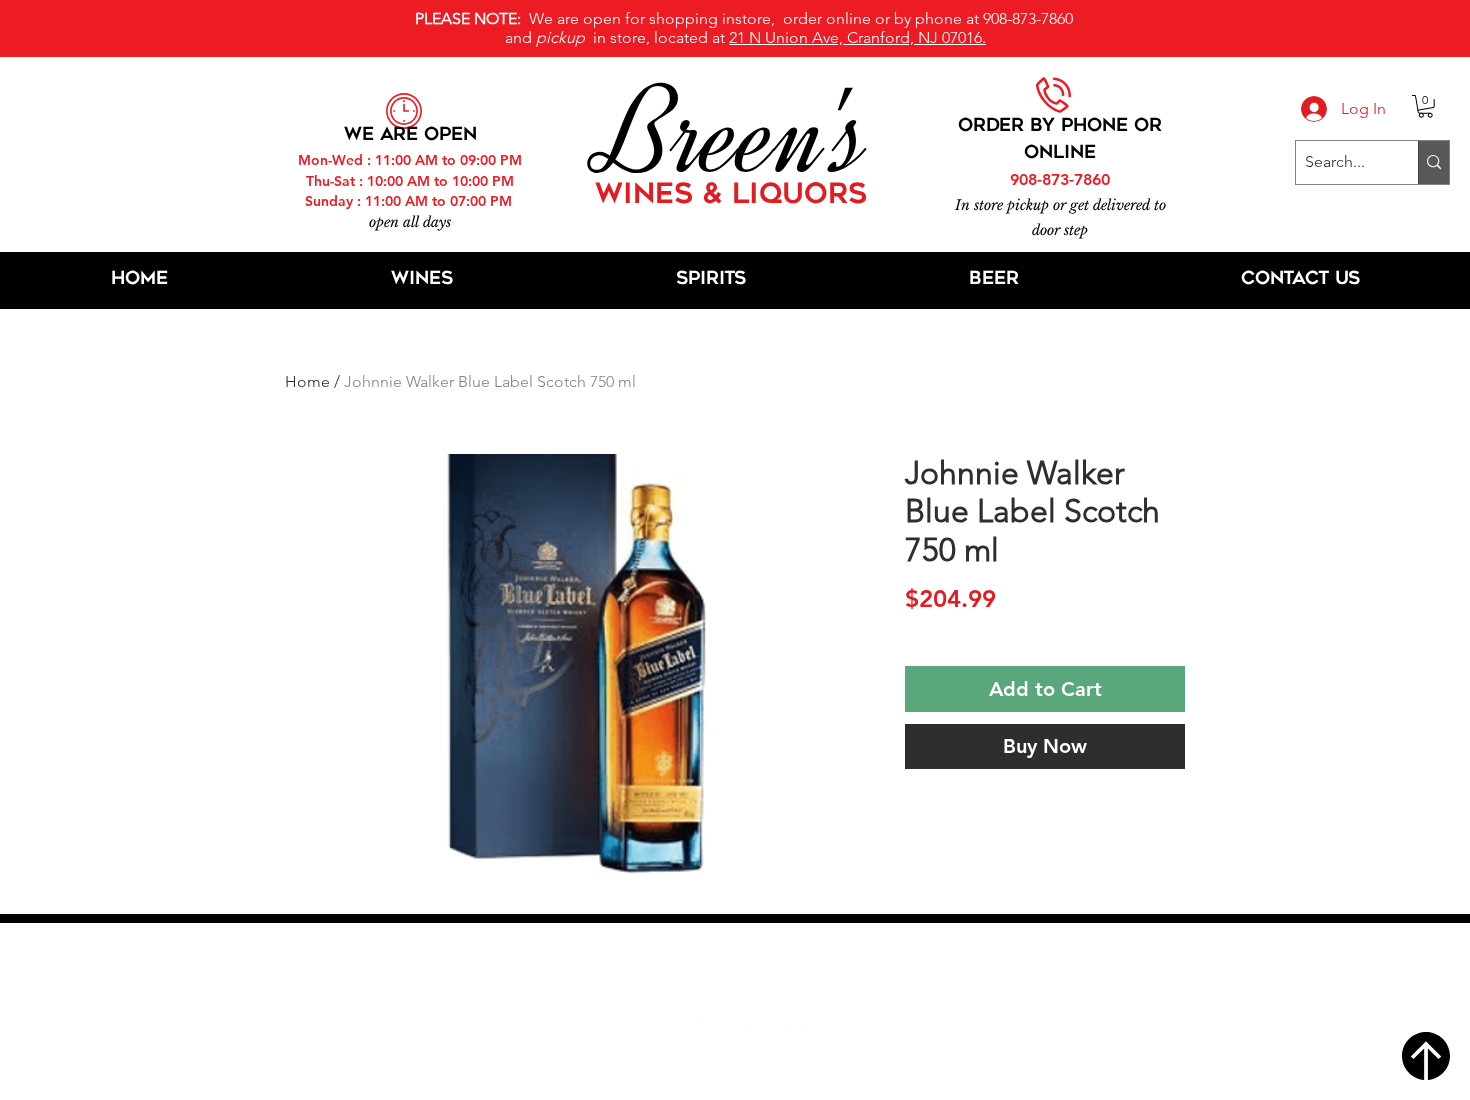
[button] (1425, 106)
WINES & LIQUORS (731, 196)
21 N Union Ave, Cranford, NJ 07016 (746, 969)
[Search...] (1433, 162)
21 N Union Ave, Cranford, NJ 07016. (857, 37)
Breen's (735, 135)
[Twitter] (742, 1029)
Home (307, 381)
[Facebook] (693, 1029)
